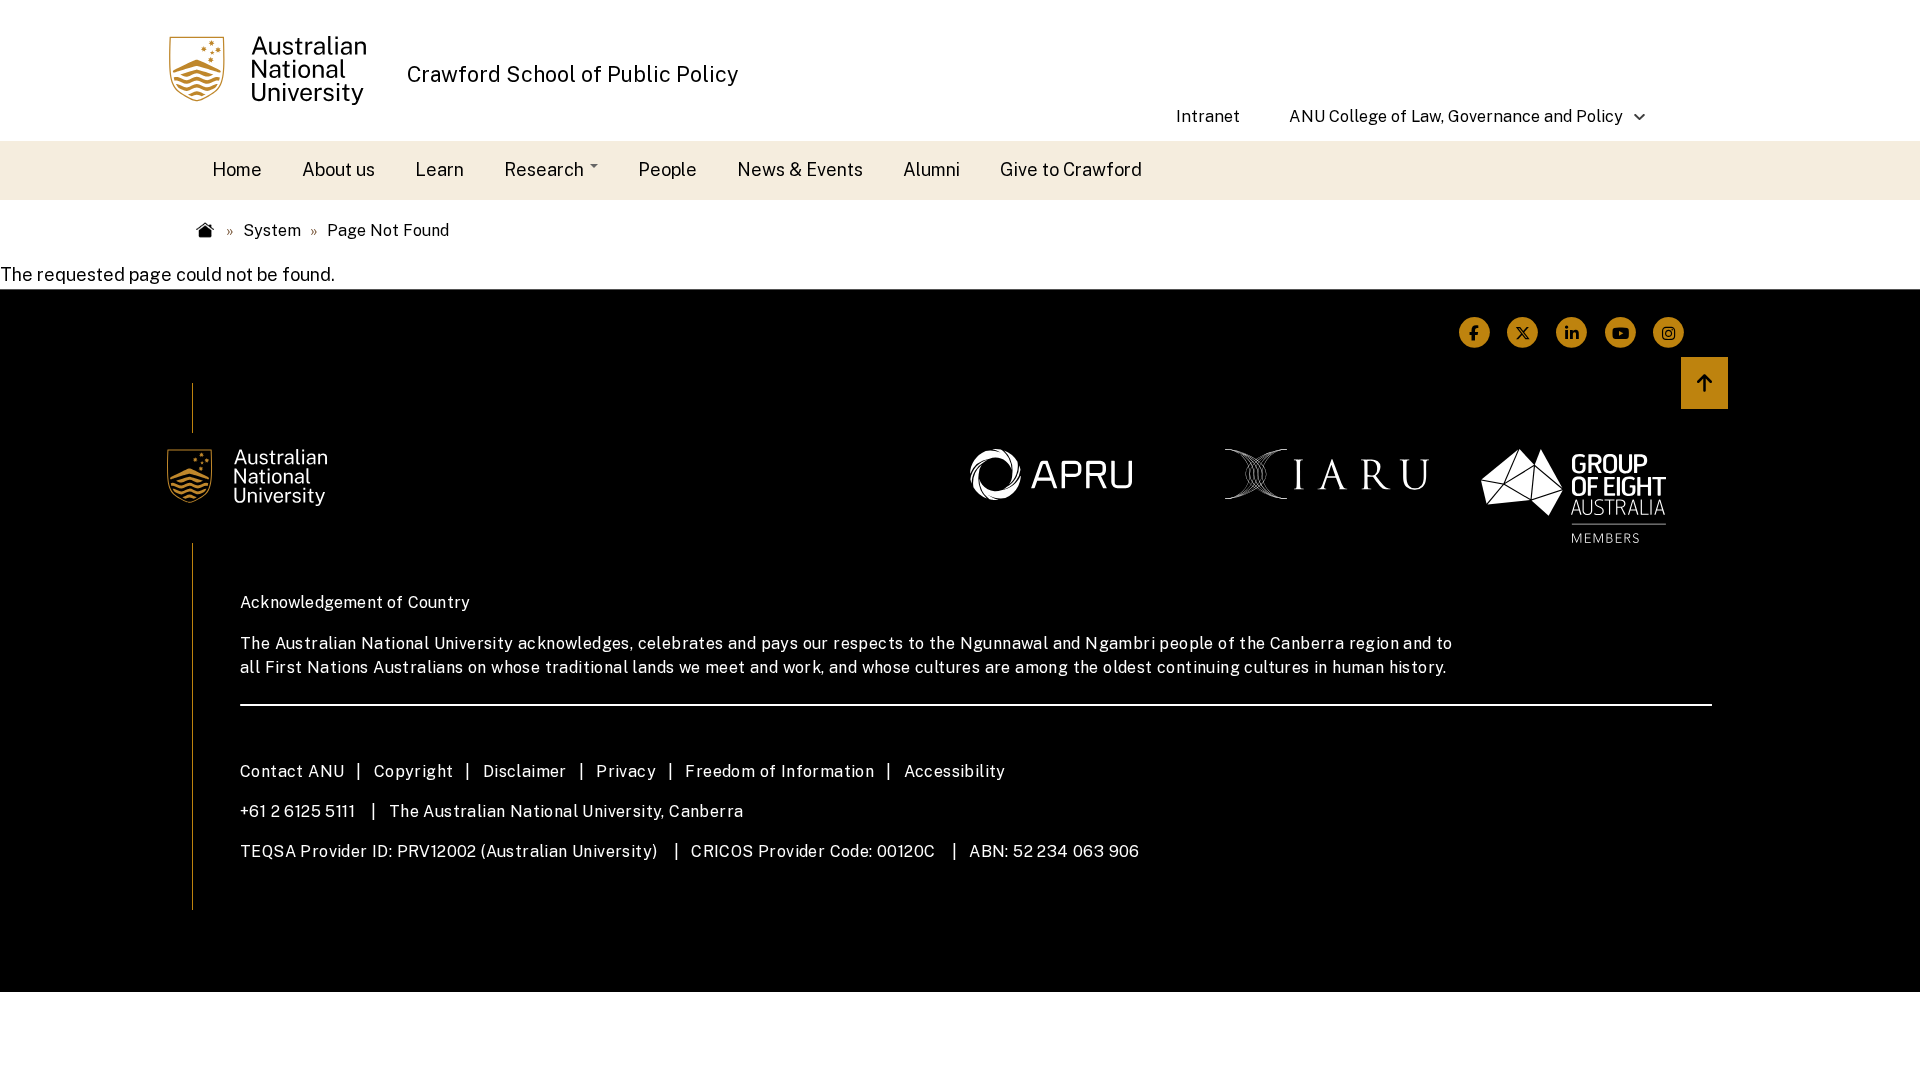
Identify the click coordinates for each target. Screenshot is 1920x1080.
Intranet (1208, 116)
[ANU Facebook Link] (1474, 333)
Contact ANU (292, 771)
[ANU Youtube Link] (1620, 333)
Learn (439, 169)
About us (338, 169)
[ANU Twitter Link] (1523, 333)
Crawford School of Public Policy (573, 74)
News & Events (800, 169)
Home (237, 169)
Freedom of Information (779, 771)
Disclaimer (525, 771)
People (667, 169)
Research (546, 169)
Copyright (414, 771)
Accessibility (955, 771)
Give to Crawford (1071, 169)
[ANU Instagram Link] (1668, 333)
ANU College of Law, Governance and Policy (1444, 124)
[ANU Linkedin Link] (1571, 333)
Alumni (931, 169)
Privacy (626, 771)
